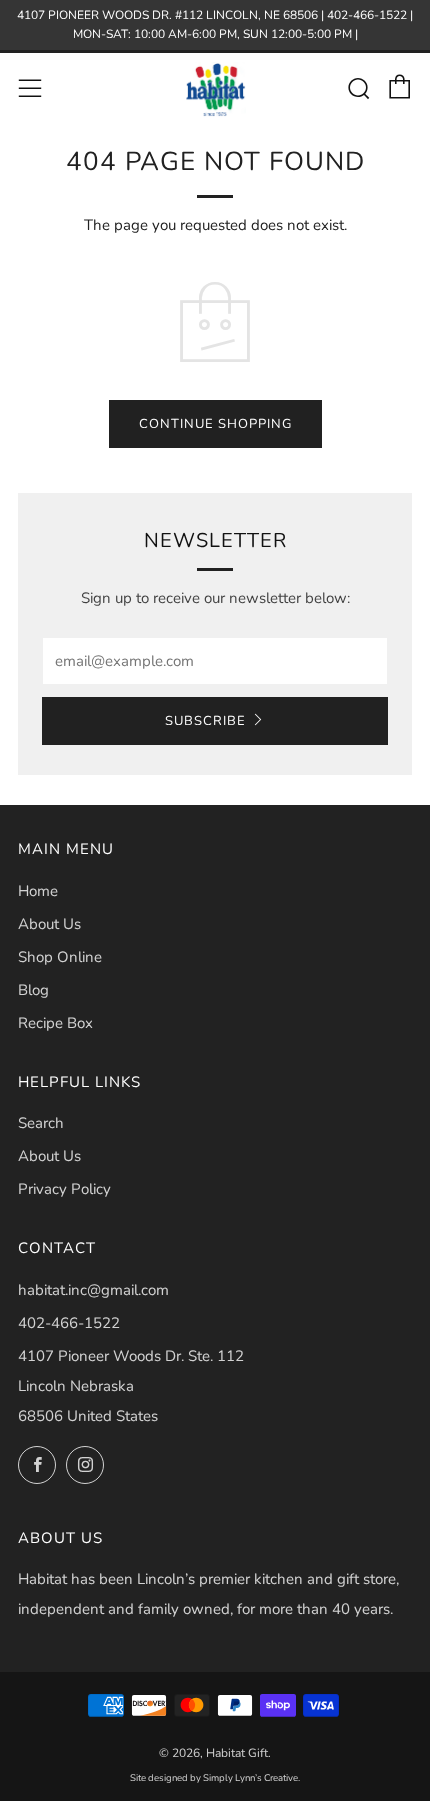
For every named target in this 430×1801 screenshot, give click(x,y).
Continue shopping (215, 424)
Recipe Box (55, 1023)
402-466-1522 (69, 1323)
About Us (49, 924)
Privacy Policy (64, 1189)
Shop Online (60, 957)
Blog (33, 990)
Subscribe (205, 721)
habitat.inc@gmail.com (93, 1290)
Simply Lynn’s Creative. (251, 1777)
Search (41, 1123)
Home (38, 891)
